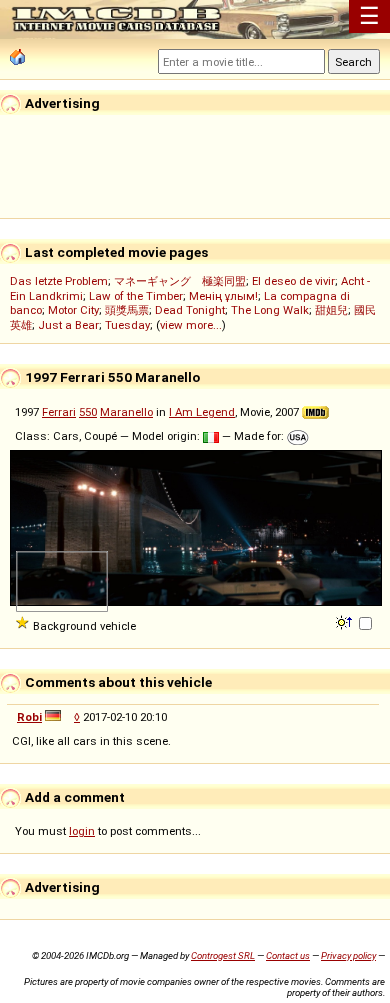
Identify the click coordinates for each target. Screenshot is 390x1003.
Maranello (126, 412)
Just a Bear (68, 325)
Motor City (73, 310)
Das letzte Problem (59, 281)
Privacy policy (348, 955)
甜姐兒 (331, 310)
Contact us (288, 955)
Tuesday (127, 325)
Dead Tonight (190, 310)
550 (88, 412)
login (82, 831)
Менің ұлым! (223, 296)
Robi (29, 717)
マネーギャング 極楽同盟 (180, 281)
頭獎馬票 (127, 310)
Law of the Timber (136, 296)
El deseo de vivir (293, 281)
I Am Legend (202, 412)
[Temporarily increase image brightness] (345, 621)
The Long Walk (270, 310)
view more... (191, 325)
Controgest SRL (223, 955)
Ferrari (59, 412)
